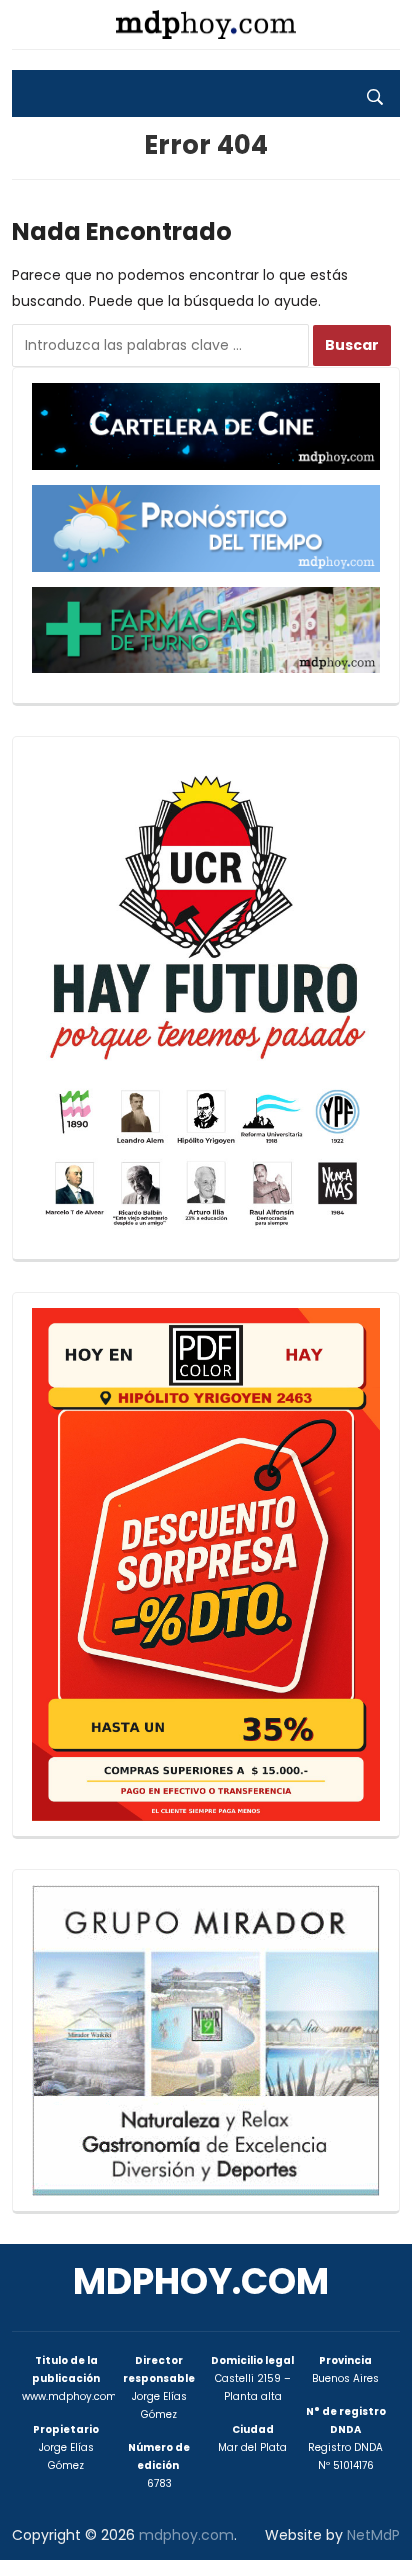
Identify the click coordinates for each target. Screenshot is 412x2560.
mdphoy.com (201, 2281)
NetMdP (373, 2535)
